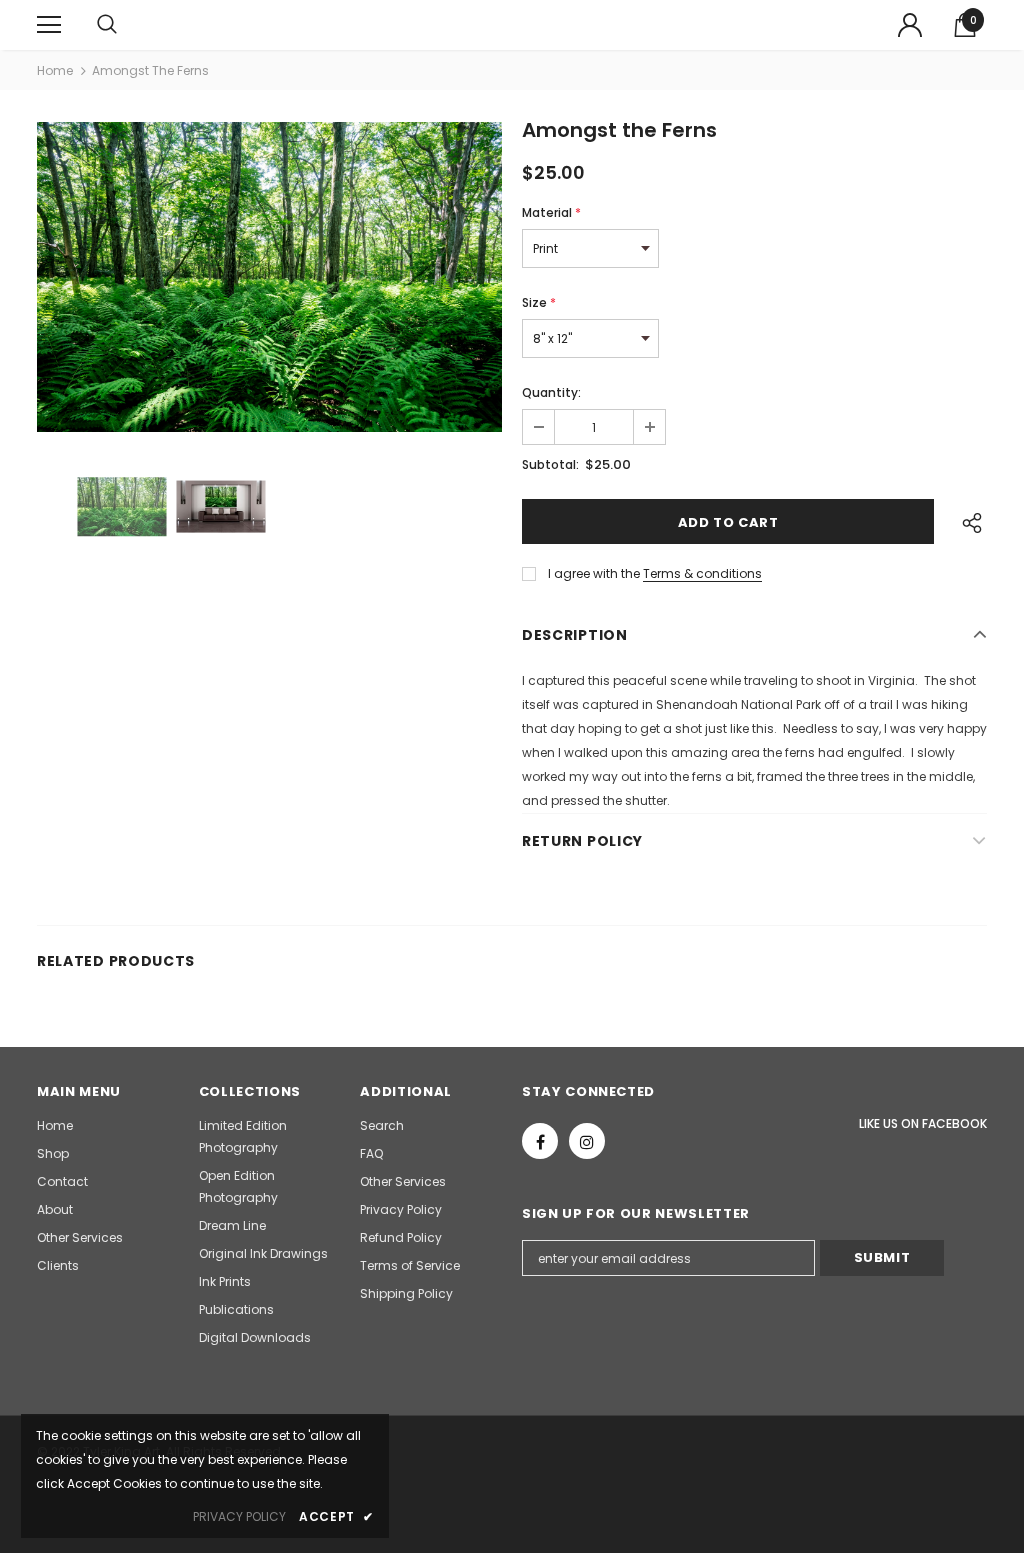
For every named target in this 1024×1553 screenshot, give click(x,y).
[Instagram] (587, 1141)
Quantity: (551, 392)
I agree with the (594, 573)
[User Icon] (910, 25)
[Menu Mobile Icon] (49, 25)
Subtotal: (550, 464)
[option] (269, 277)
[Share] (966, 522)
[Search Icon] (127, 25)
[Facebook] (540, 1141)
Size (539, 302)
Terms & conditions (702, 573)
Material (551, 212)
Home (55, 70)
